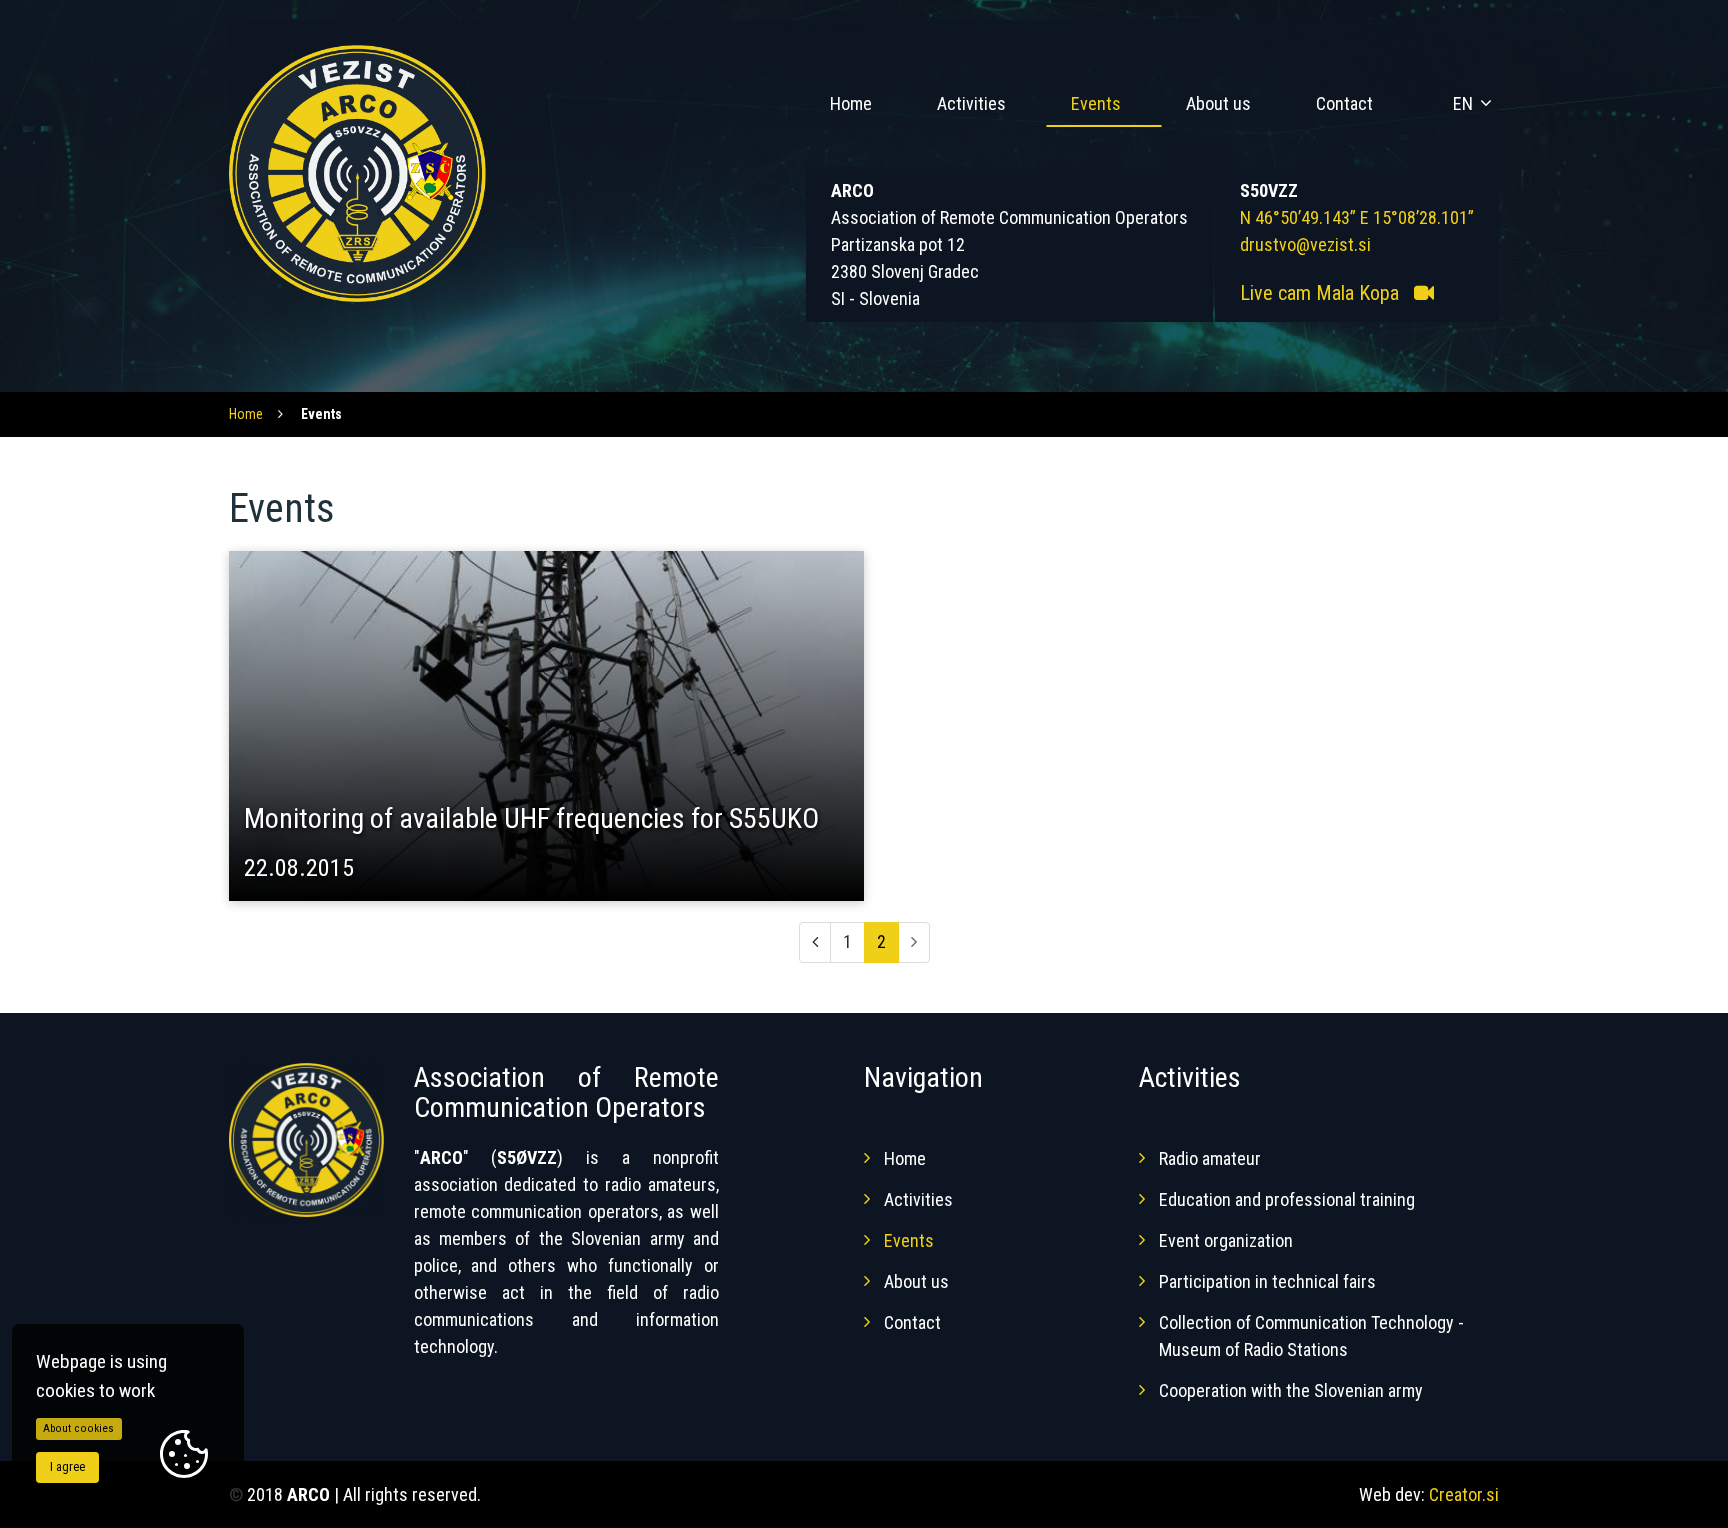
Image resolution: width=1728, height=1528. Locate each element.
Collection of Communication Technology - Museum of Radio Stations (1311, 1336)
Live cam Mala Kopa (1322, 293)
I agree (67, 1466)
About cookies (78, 1428)
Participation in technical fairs (1267, 1281)
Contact (1344, 103)
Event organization (1226, 1240)
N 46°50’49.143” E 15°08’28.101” (1357, 217)
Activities (971, 103)
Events (1096, 103)
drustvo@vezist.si (1305, 244)
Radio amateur (1210, 1158)
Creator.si (1464, 1494)
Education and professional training (1287, 1199)
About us (1218, 103)
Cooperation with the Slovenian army (1291, 1390)
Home (851, 103)
